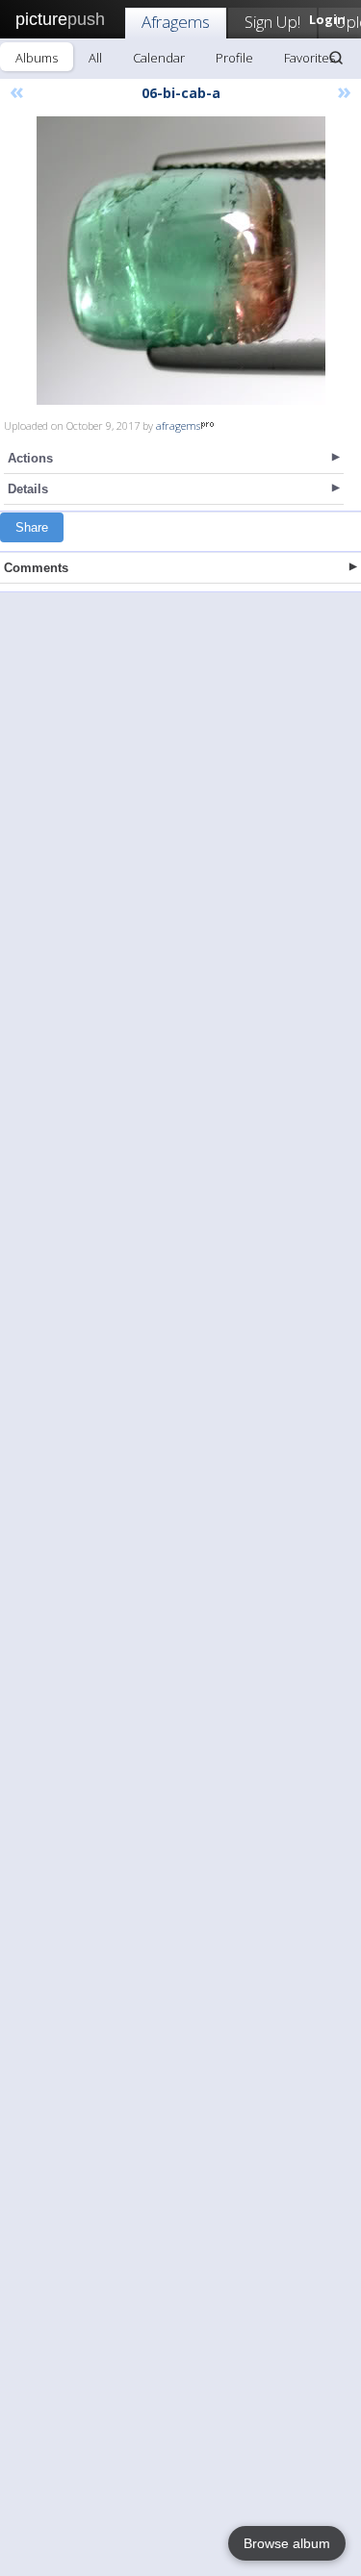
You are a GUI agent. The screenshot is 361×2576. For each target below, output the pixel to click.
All (95, 58)
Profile (234, 58)
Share (32, 527)
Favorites (309, 58)
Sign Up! (272, 22)
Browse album (287, 2543)
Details (28, 489)
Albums (37, 58)
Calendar (159, 58)
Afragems (176, 22)
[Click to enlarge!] (181, 261)
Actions (30, 458)
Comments (36, 568)
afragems (178, 425)
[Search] (336, 58)
